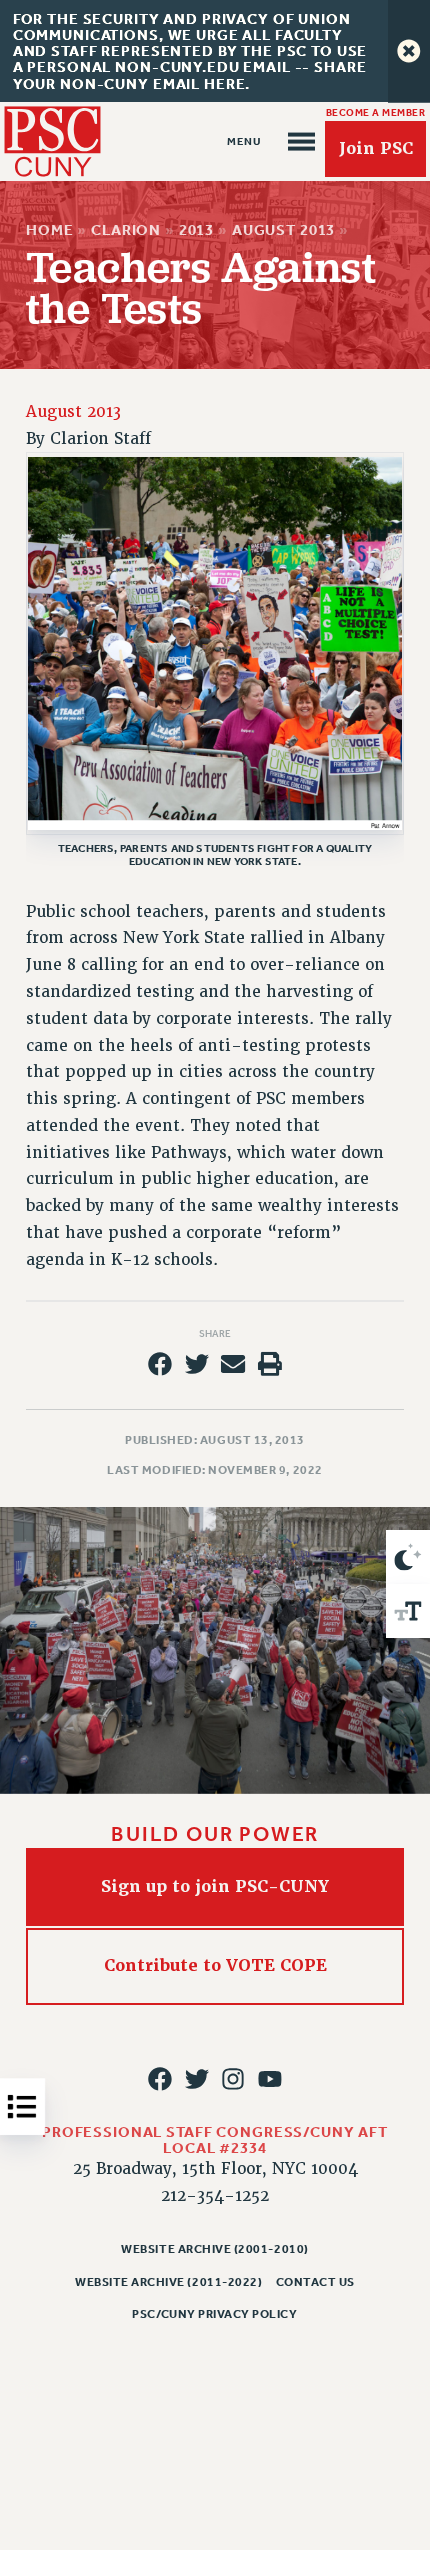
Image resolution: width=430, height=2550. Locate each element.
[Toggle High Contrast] (408, 1557)
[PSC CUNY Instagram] (233, 2079)
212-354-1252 (215, 2196)
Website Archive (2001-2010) (214, 2249)
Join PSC (376, 148)
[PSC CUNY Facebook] (160, 2079)
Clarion (126, 230)
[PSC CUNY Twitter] (197, 2079)
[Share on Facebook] (160, 1364)
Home (49, 230)
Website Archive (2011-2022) (168, 2282)
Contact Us (315, 2282)
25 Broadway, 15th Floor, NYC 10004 (215, 2169)
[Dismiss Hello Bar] (409, 51)
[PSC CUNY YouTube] (270, 2079)
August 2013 (283, 230)
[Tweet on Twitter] (197, 1364)
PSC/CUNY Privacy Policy (214, 2314)
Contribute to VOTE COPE (215, 1965)
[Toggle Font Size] (408, 1611)
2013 (196, 230)
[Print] (270, 1364)
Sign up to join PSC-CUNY (215, 1886)
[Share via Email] (233, 1364)
